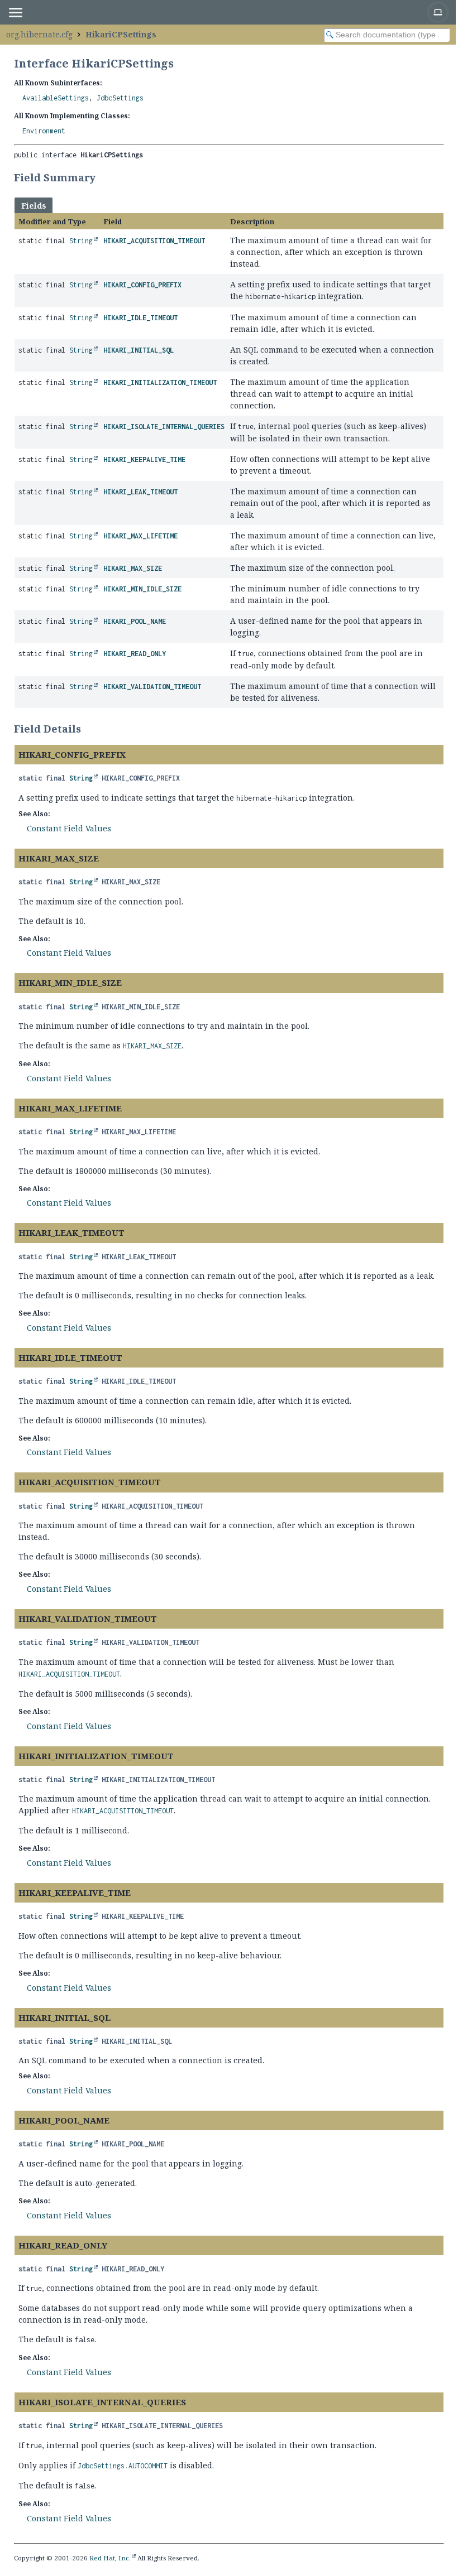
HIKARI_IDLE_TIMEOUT (140, 318)
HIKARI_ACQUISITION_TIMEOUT (154, 241)
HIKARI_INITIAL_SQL (139, 350)
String (81, 241)
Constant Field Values (69, 828)
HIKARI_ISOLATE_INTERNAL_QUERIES (164, 427)
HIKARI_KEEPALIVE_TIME (144, 459)
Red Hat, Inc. (110, 2558)
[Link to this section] (103, 177)
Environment (44, 131)
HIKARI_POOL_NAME (135, 621)
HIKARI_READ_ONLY (135, 654)
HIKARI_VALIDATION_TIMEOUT (152, 687)
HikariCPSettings (121, 34)
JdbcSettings (120, 98)
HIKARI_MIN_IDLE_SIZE (142, 589)
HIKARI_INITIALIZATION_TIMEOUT (160, 382)
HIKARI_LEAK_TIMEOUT (140, 492)
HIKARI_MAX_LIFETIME (140, 536)
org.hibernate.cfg (39, 34)
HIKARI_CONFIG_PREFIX (142, 285)
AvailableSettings (56, 98)
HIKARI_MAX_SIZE (133, 568)
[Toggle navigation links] (15, 12)
